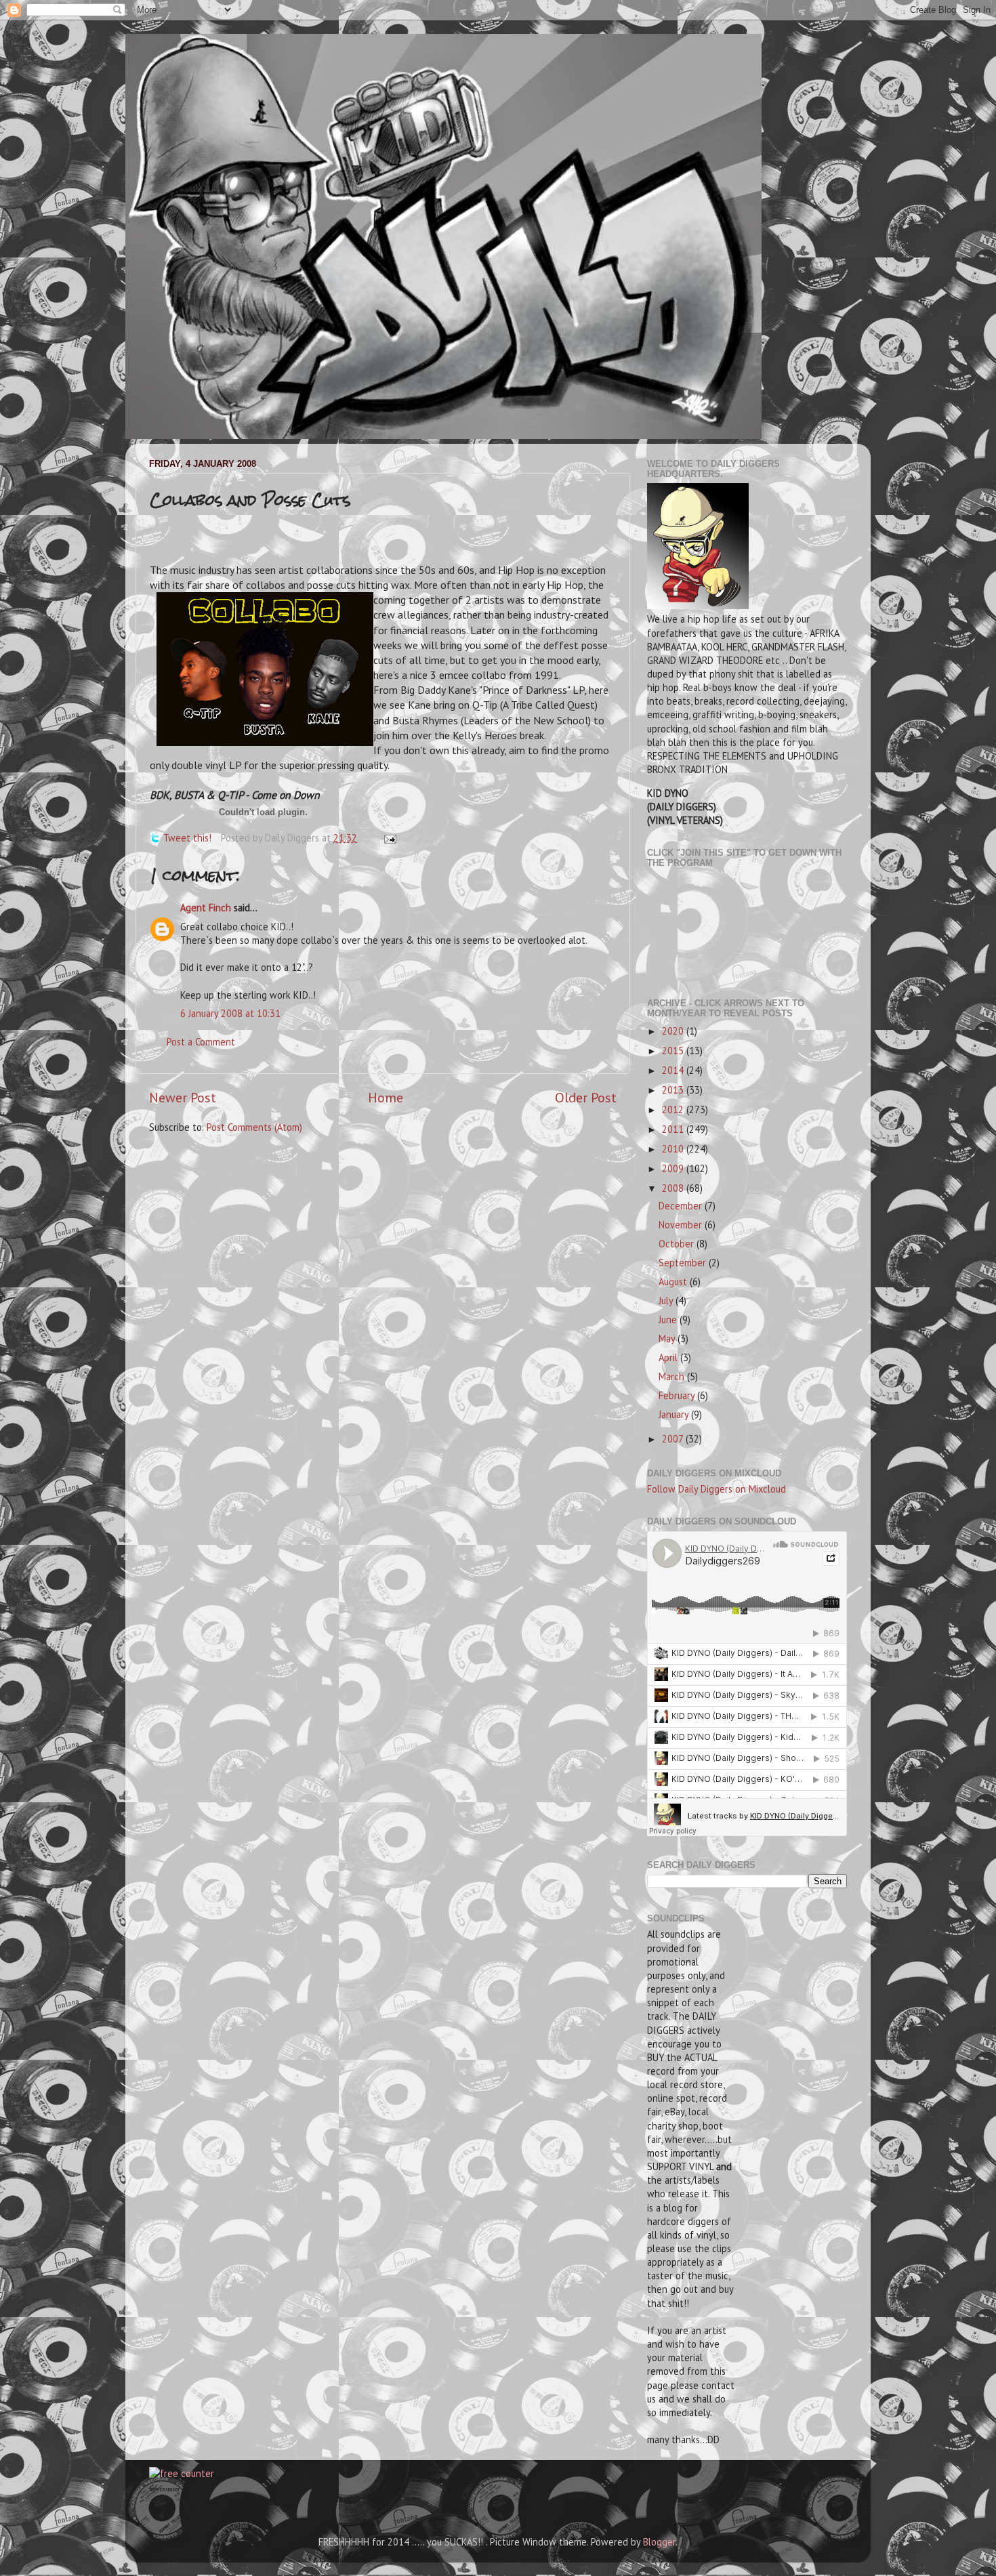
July (667, 1301)
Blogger (659, 2542)
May (668, 1338)
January (675, 1414)
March (673, 1376)
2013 (674, 1090)
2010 (674, 1149)
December (682, 1206)
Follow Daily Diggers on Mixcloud (717, 1489)
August (674, 1282)
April (669, 1357)
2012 (674, 1109)
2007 (674, 1439)
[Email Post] (388, 838)
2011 (674, 1129)
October (678, 1244)
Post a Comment (201, 1042)
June (669, 1320)
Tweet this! (187, 838)
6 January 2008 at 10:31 (230, 1013)
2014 (674, 1070)
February (678, 1395)
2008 (674, 1188)
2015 (674, 1051)
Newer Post (183, 1097)
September (684, 1263)
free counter (164, 2489)
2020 (674, 1031)
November (682, 1225)
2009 (674, 1168)
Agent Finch (206, 908)
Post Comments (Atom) (254, 1127)
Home (386, 1097)
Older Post (586, 1097)
